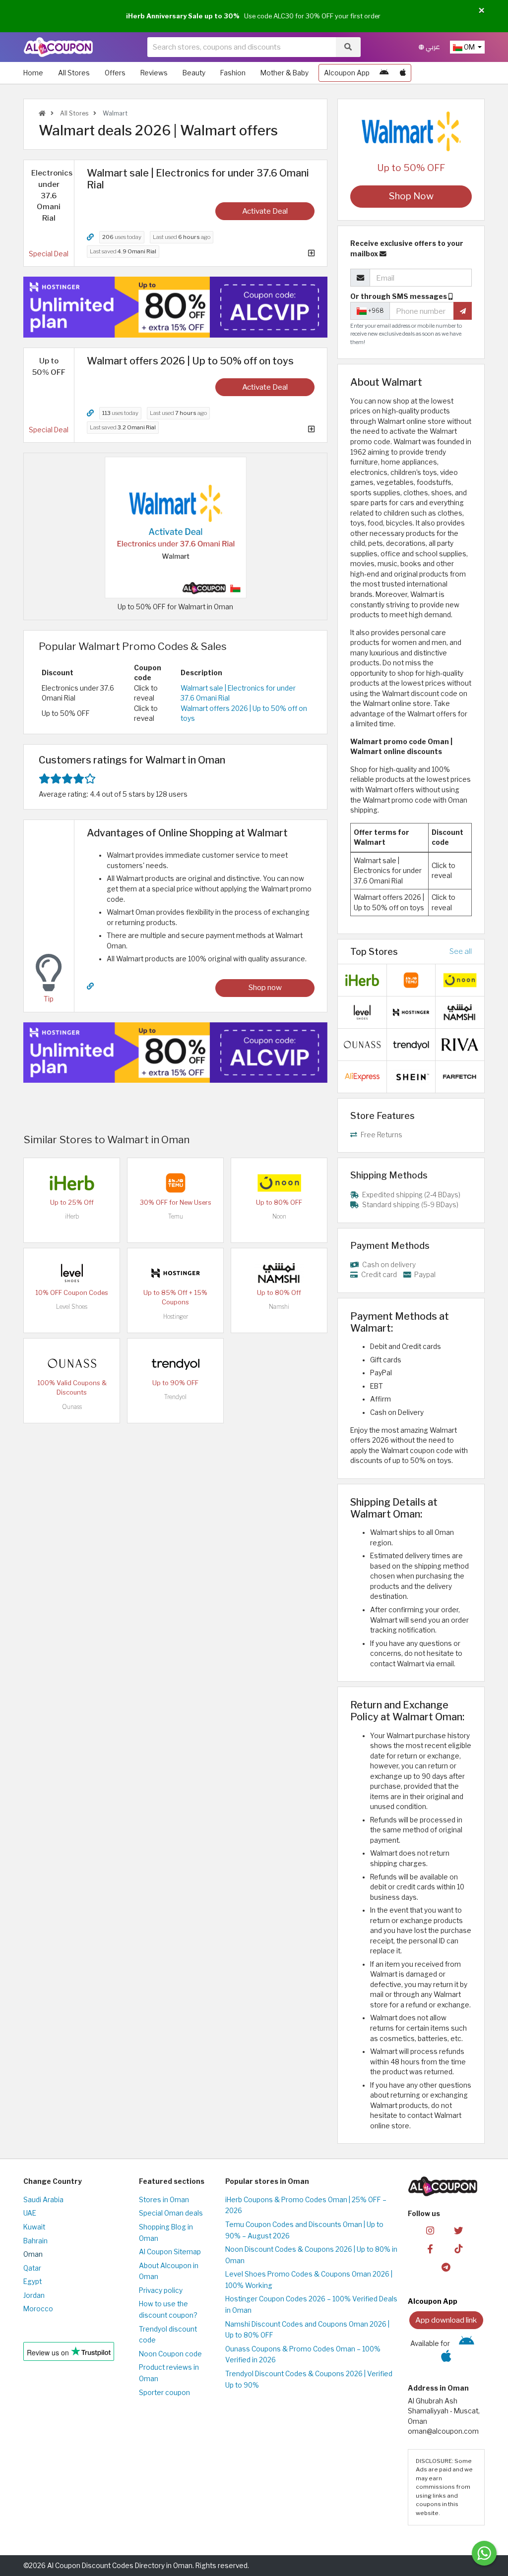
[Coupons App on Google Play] (384, 73)
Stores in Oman (164, 2200)
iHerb (72, 1216)
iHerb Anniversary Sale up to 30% (183, 16)
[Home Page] (58, 47)
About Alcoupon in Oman (169, 2271)
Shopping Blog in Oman (166, 2233)
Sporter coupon (164, 2393)
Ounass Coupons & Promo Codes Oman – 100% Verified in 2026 (303, 2355)
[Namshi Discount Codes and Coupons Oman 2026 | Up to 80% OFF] (279, 1273)
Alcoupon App (347, 73)
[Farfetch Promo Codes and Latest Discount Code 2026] (460, 1076)
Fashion (233, 73)
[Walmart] (411, 131)
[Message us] (484, 2553)
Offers (115, 73)
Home (33, 73)
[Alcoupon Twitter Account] (458, 2230)
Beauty (194, 73)
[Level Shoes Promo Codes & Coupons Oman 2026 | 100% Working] (72, 1273)
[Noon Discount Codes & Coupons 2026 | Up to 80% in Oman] (279, 1182)
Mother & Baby (285, 73)
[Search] (348, 47)
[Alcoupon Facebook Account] (430, 2248)
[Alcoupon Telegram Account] (446, 2266)
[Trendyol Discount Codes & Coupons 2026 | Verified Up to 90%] (176, 1363)
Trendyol (175, 1397)
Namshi (279, 1307)
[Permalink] (90, 237)
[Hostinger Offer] (175, 307)
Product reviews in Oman (169, 2373)
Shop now (265, 987)
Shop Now (411, 196)
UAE (30, 2213)
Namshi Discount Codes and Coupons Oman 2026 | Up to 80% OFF (307, 2330)
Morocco (38, 2309)
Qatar (32, 2268)
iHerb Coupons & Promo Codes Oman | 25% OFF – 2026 (306, 2205)
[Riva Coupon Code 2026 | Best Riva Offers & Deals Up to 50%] (460, 1044)
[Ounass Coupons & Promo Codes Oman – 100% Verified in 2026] (72, 1363)
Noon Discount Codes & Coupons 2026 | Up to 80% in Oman (311, 2255)
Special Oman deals (171, 2213)
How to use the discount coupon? (168, 2310)
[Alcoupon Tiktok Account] (458, 2248)
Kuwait (34, 2227)
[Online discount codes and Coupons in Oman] (42, 113)
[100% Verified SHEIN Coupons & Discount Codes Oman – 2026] (411, 1076)
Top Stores (374, 951)
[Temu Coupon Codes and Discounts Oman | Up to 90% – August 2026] (176, 1182)
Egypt (32, 2282)
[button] (481, 11)
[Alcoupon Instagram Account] (430, 2230)
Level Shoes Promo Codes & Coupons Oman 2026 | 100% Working (309, 2280)
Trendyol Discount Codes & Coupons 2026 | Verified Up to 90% (309, 2379)
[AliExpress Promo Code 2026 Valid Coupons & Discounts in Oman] (362, 1076)
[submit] (463, 311)
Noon (279, 1216)
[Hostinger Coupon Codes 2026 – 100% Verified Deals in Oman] (176, 1273)
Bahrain (35, 2241)
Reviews (154, 73)
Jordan (34, 2295)
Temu (176, 1216)
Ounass (72, 1407)
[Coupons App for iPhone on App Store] (403, 73)
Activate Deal (265, 211)
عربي (432, 47)
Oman (33, 2254)
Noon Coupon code (170, 2354)
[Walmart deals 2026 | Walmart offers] (176, 527)
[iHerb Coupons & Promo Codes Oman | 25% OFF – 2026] (72, 1182)
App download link (446, 2320)
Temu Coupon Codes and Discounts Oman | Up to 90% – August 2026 (304, 2230)
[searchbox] (242, 47)
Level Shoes (72, 1307)
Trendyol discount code (168, 2335)
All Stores (74, 73)
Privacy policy (161, 2290)
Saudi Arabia (43, 2200)
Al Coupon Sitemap (170, 2252)
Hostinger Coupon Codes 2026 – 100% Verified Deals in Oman (311, 2305)
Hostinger (176, 1317)
